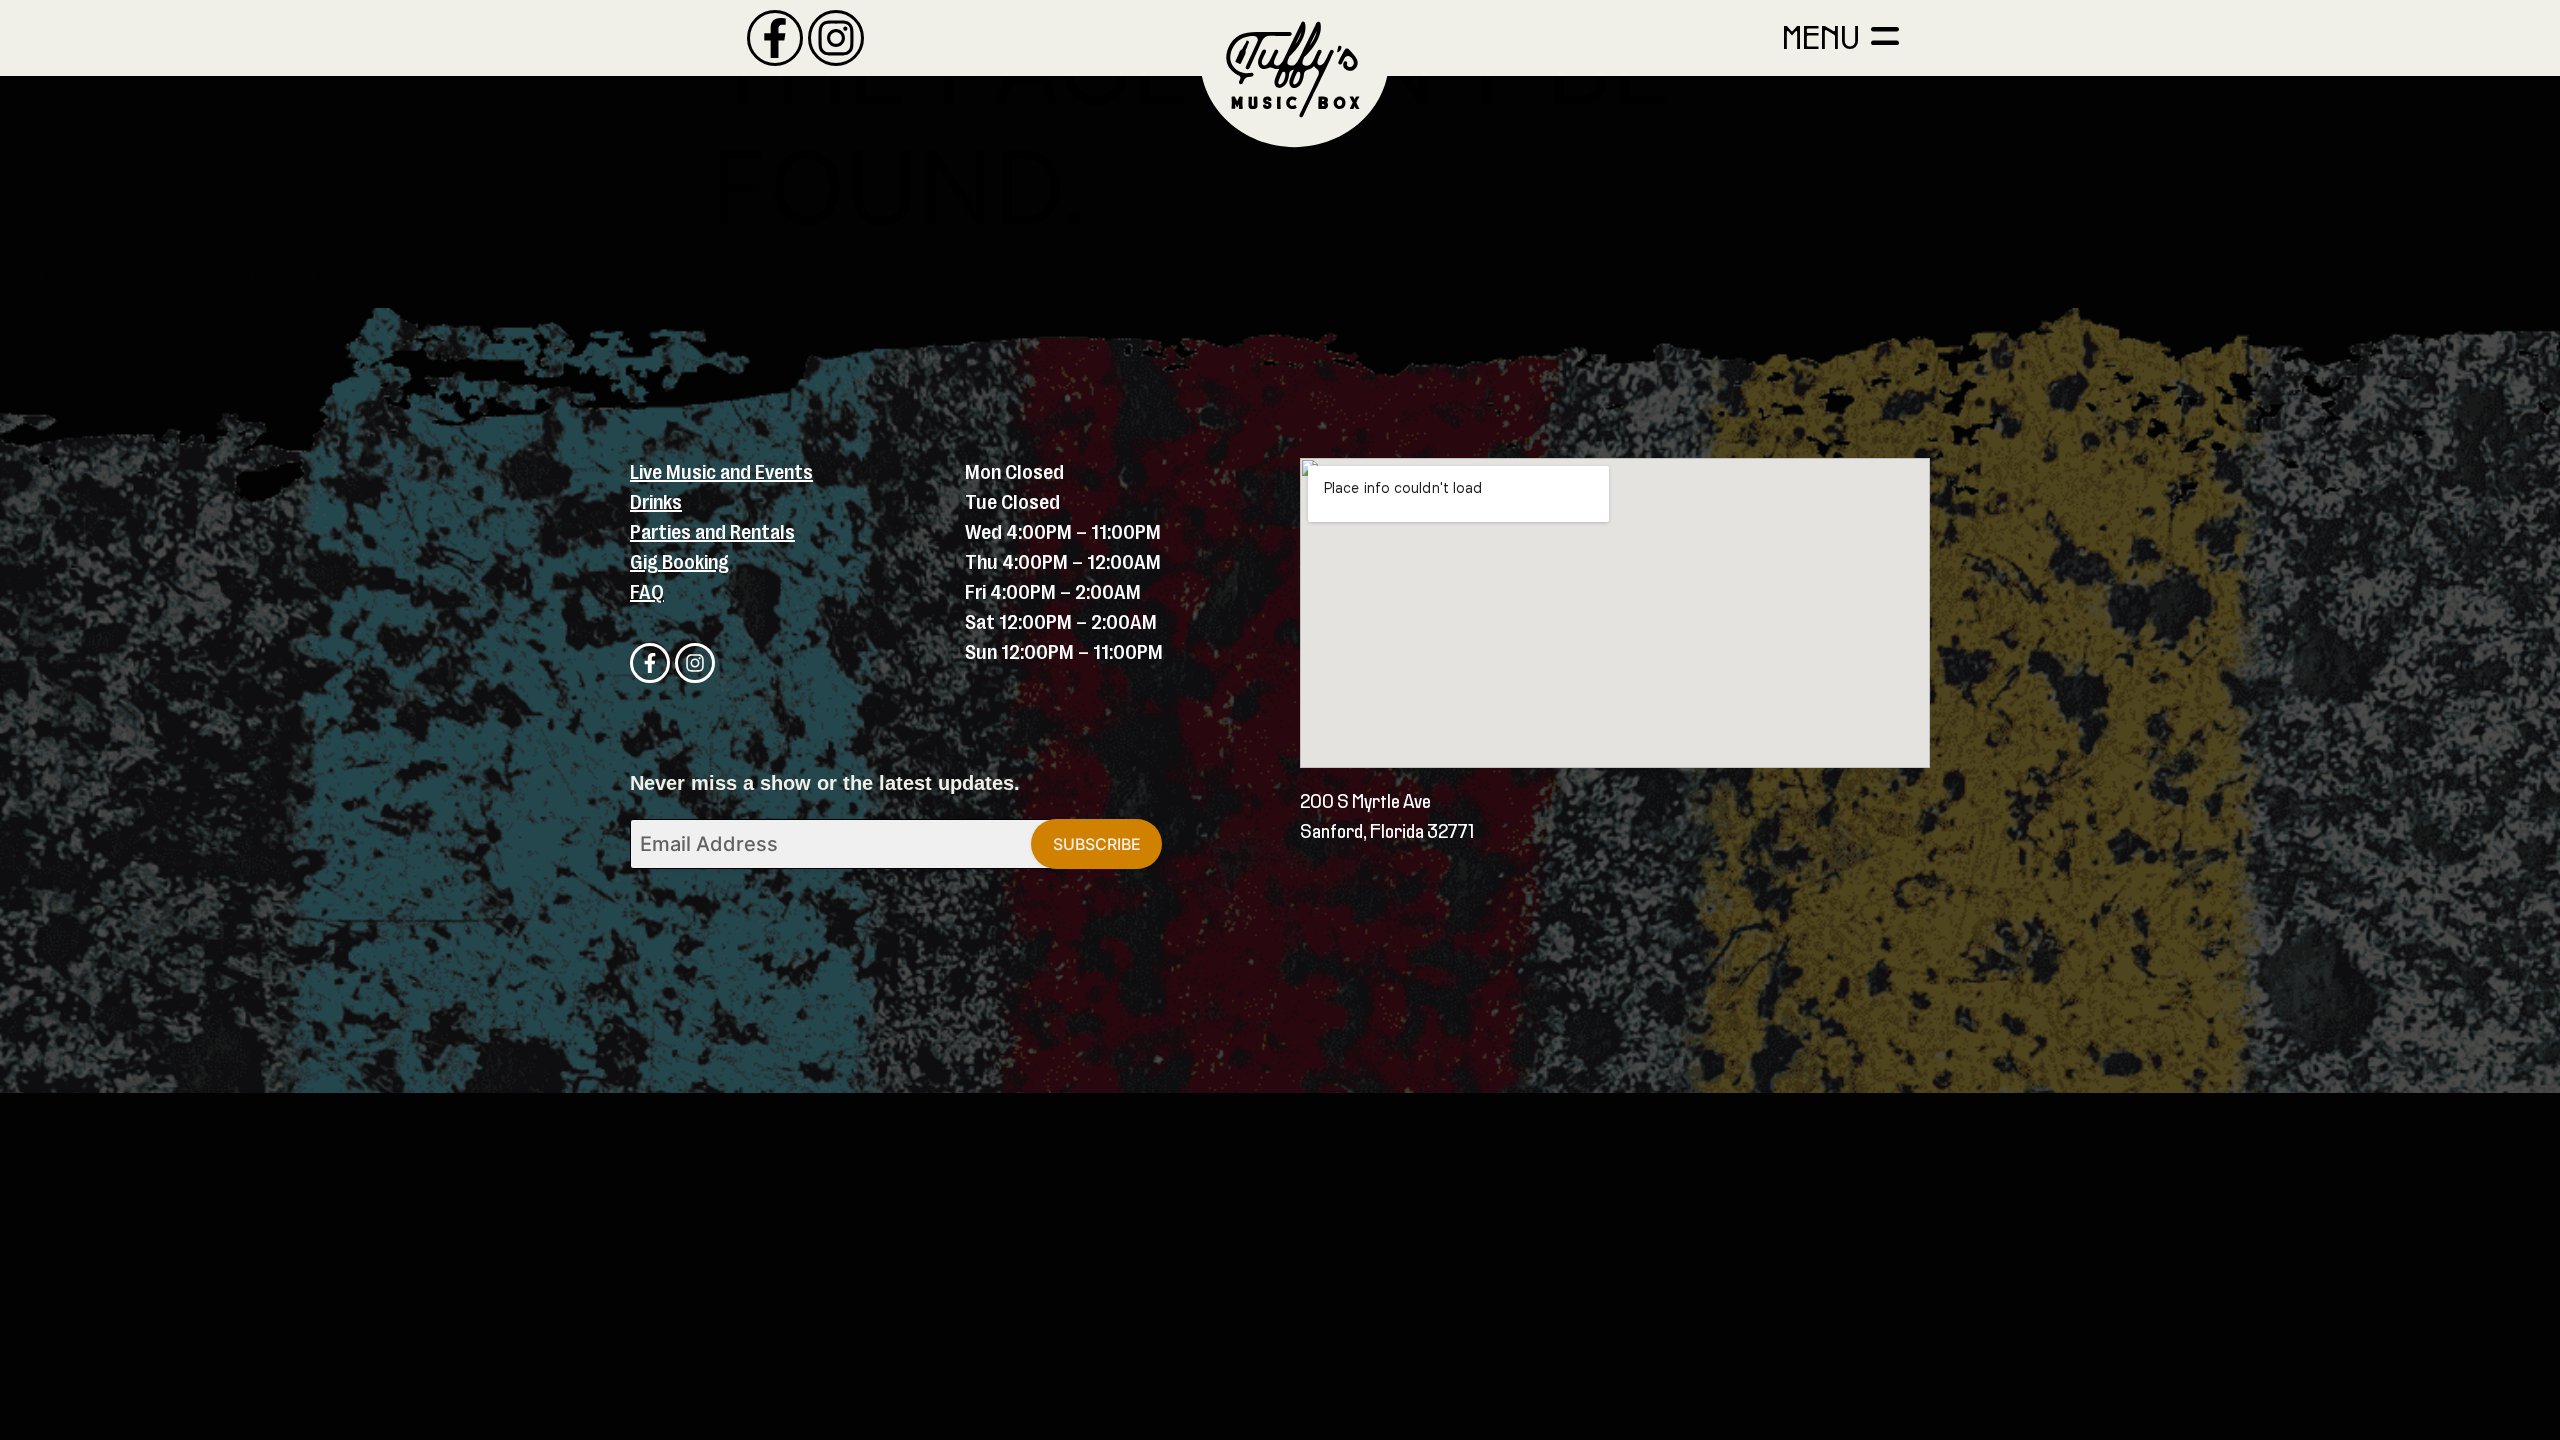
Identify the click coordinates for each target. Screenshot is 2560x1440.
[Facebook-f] (775, 38)
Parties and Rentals (712, 532)
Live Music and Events (721, 472)
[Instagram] (836, 38)
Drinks (656, 502)
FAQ (647, 592)
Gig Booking (679, 562)
